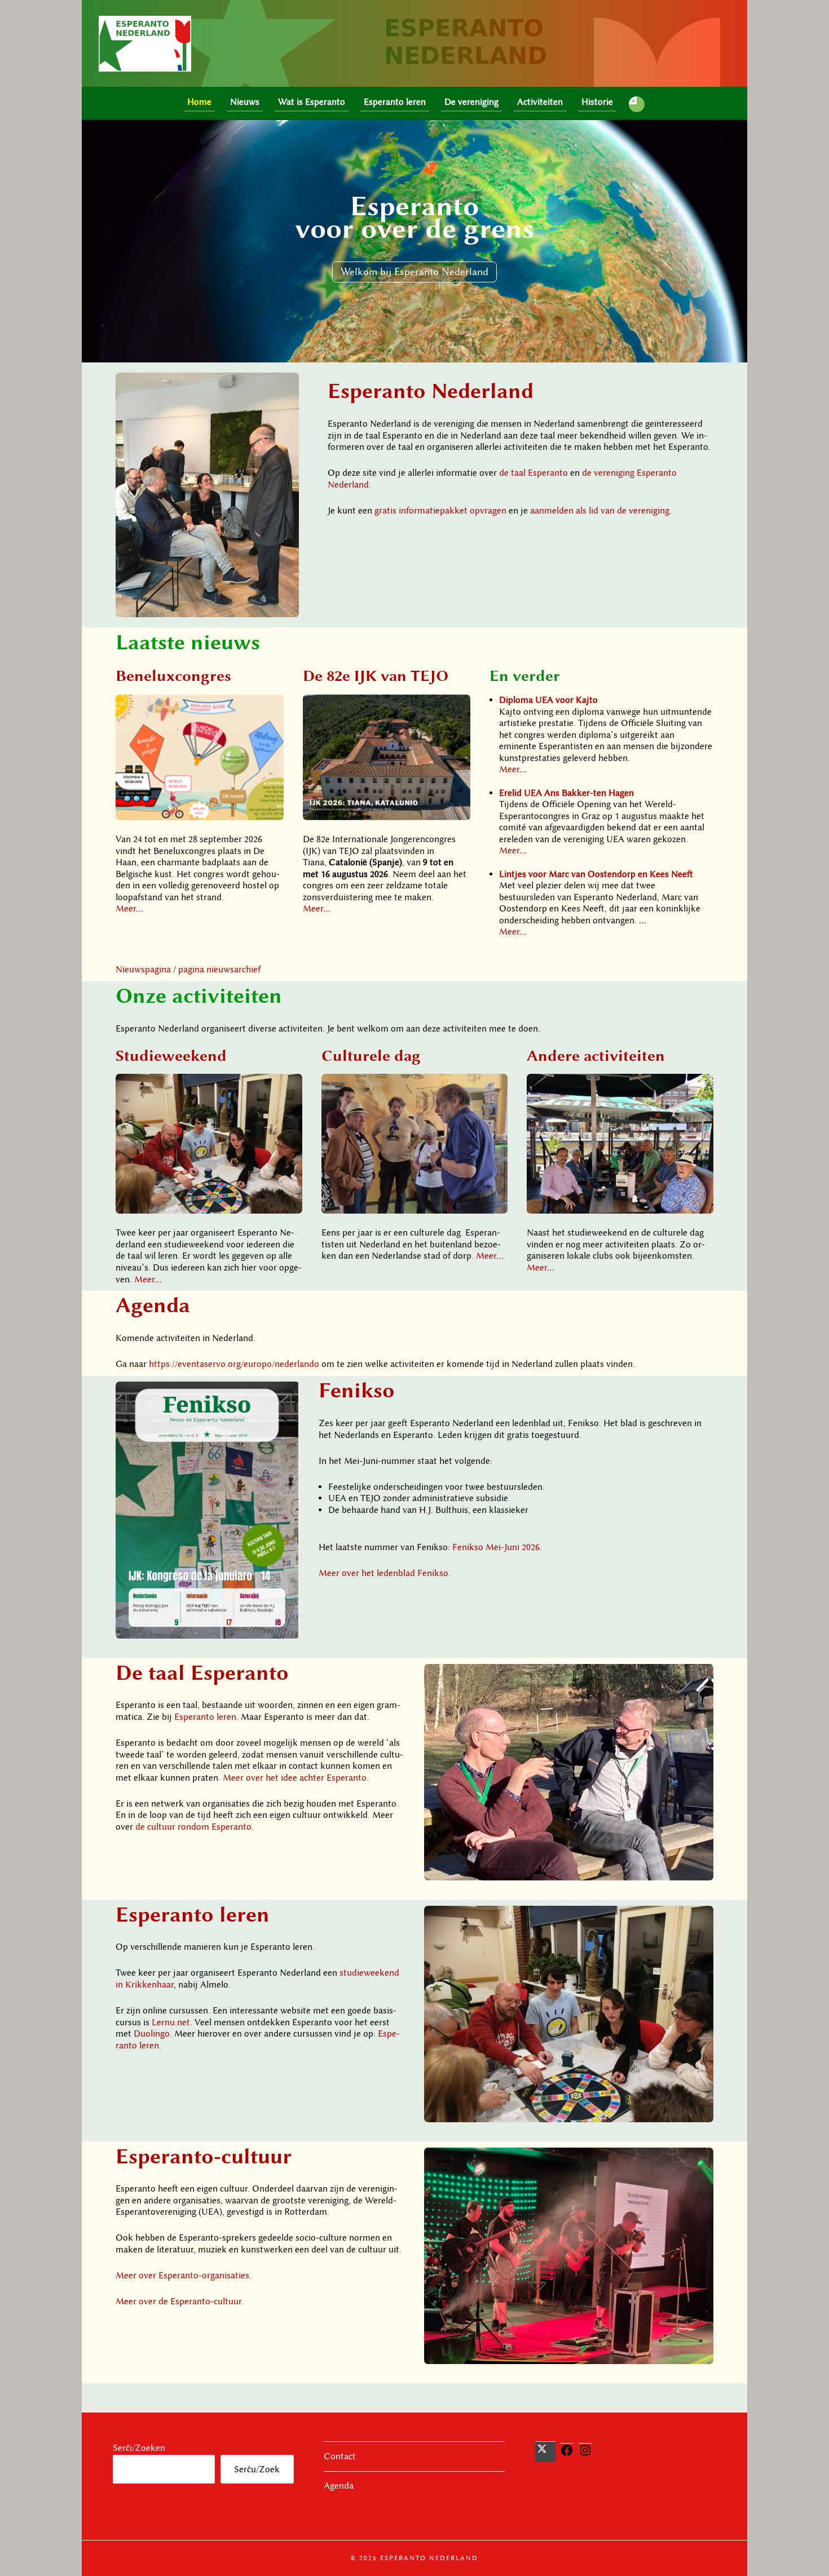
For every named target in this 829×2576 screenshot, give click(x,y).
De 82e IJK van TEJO (376, 675)
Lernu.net (171, 2022)
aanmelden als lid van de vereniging (600, 511)
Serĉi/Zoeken (139, 2448)
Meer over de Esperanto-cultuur (178, 2301)
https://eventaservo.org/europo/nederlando (234, 1364)
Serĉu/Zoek (257, 2469)
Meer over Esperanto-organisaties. (184, 2276)
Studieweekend (171, 1055)
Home (199, 102)
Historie (597, 102)
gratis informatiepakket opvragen (440, 511)
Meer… (129, 909)
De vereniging (471, 102)
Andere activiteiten (596, 1055)
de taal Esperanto (533, 473)
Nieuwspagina (143, 970)
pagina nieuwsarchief (219, 970)
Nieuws (245, 102)
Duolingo (152, 2034)
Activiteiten (540, 102)
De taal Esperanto (202, 1672)
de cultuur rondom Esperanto (193, 1827)
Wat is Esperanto (312, 102)
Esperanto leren (395, 102)
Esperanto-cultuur (204, 2156)
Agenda (153, 1305)
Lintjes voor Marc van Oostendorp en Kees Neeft (596, 874)
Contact (340, 2457)
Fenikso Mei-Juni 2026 (496, 1547)
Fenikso (357, 1390)
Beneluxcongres (173, 675)
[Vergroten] (284, 387)
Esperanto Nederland (431, 390)
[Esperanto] (637, 104)
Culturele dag (371, 1055)
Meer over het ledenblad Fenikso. (385, 1573)
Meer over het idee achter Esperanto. (296, 1778)
